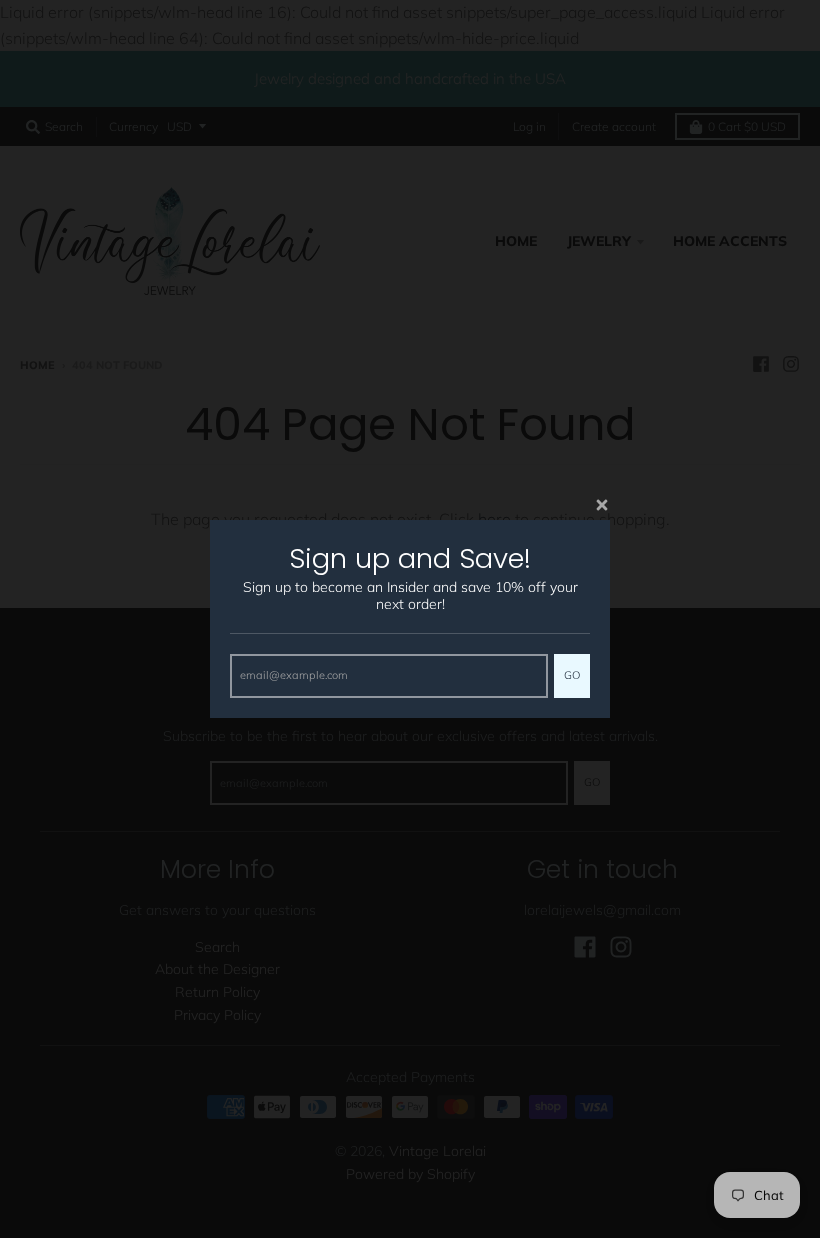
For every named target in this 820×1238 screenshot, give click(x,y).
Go (572, 675)
